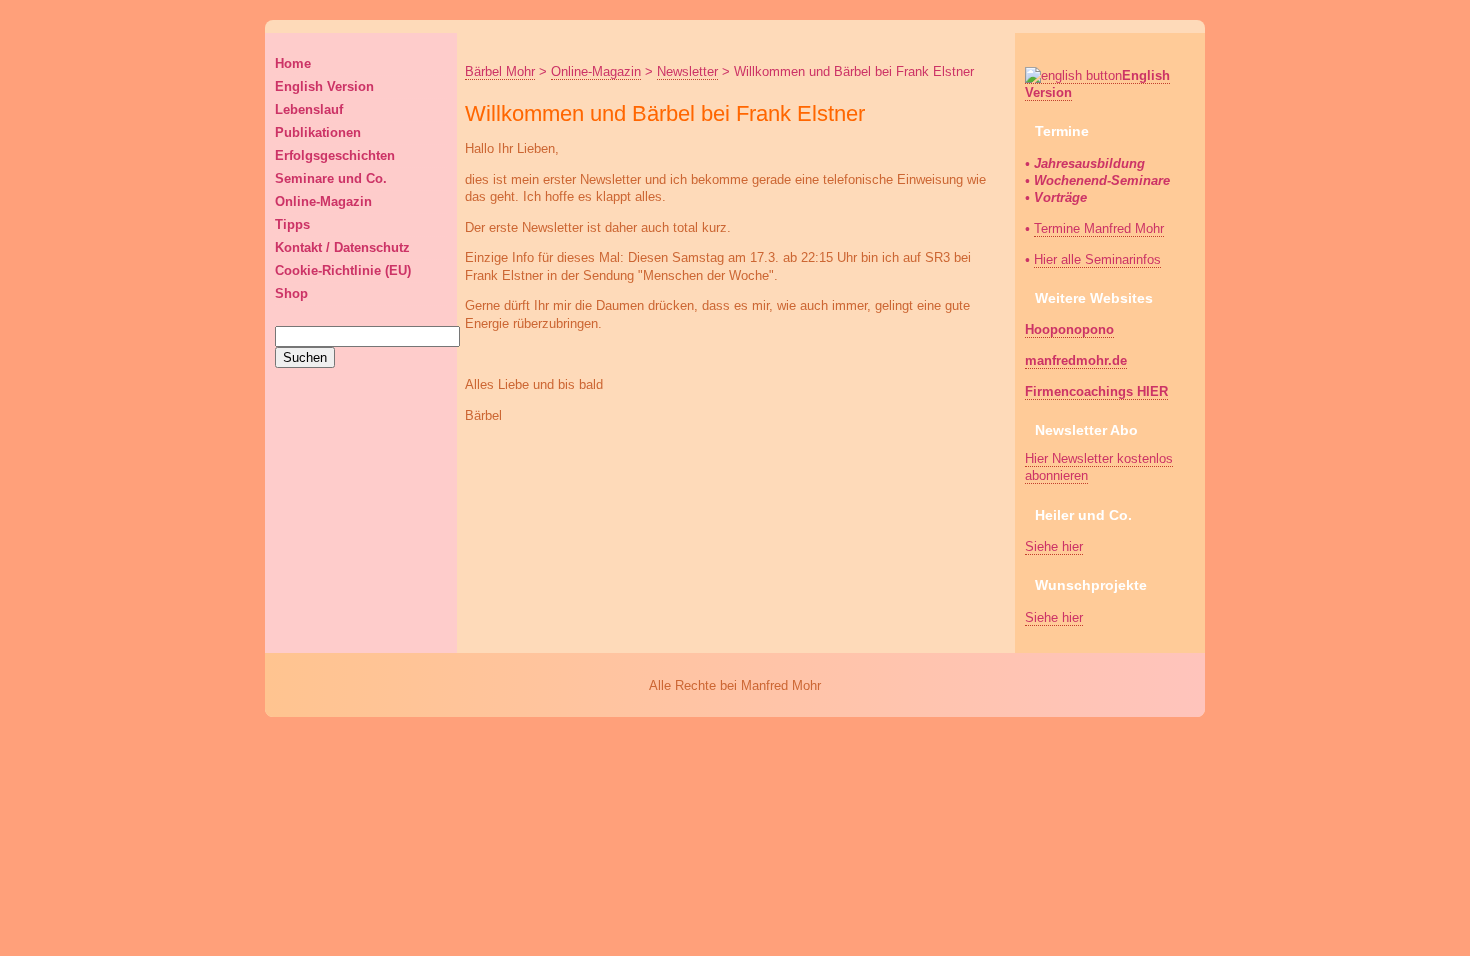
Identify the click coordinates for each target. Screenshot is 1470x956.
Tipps (292, 224)
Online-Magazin (323, 201)
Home (293, 63)
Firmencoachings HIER (1096, 391)
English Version (324, 86)
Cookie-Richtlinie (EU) (343, 270)
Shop (291, 293)
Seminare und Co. (331, 178)
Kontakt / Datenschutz (342, 247)
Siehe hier (1054, 546)
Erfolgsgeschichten (335, 155)
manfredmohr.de (1076, 360)
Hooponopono (1069, 329)
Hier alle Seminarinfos (1097, 259)
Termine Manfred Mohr (1099, 228)
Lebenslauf (309, 109)
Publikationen (318, 132)
